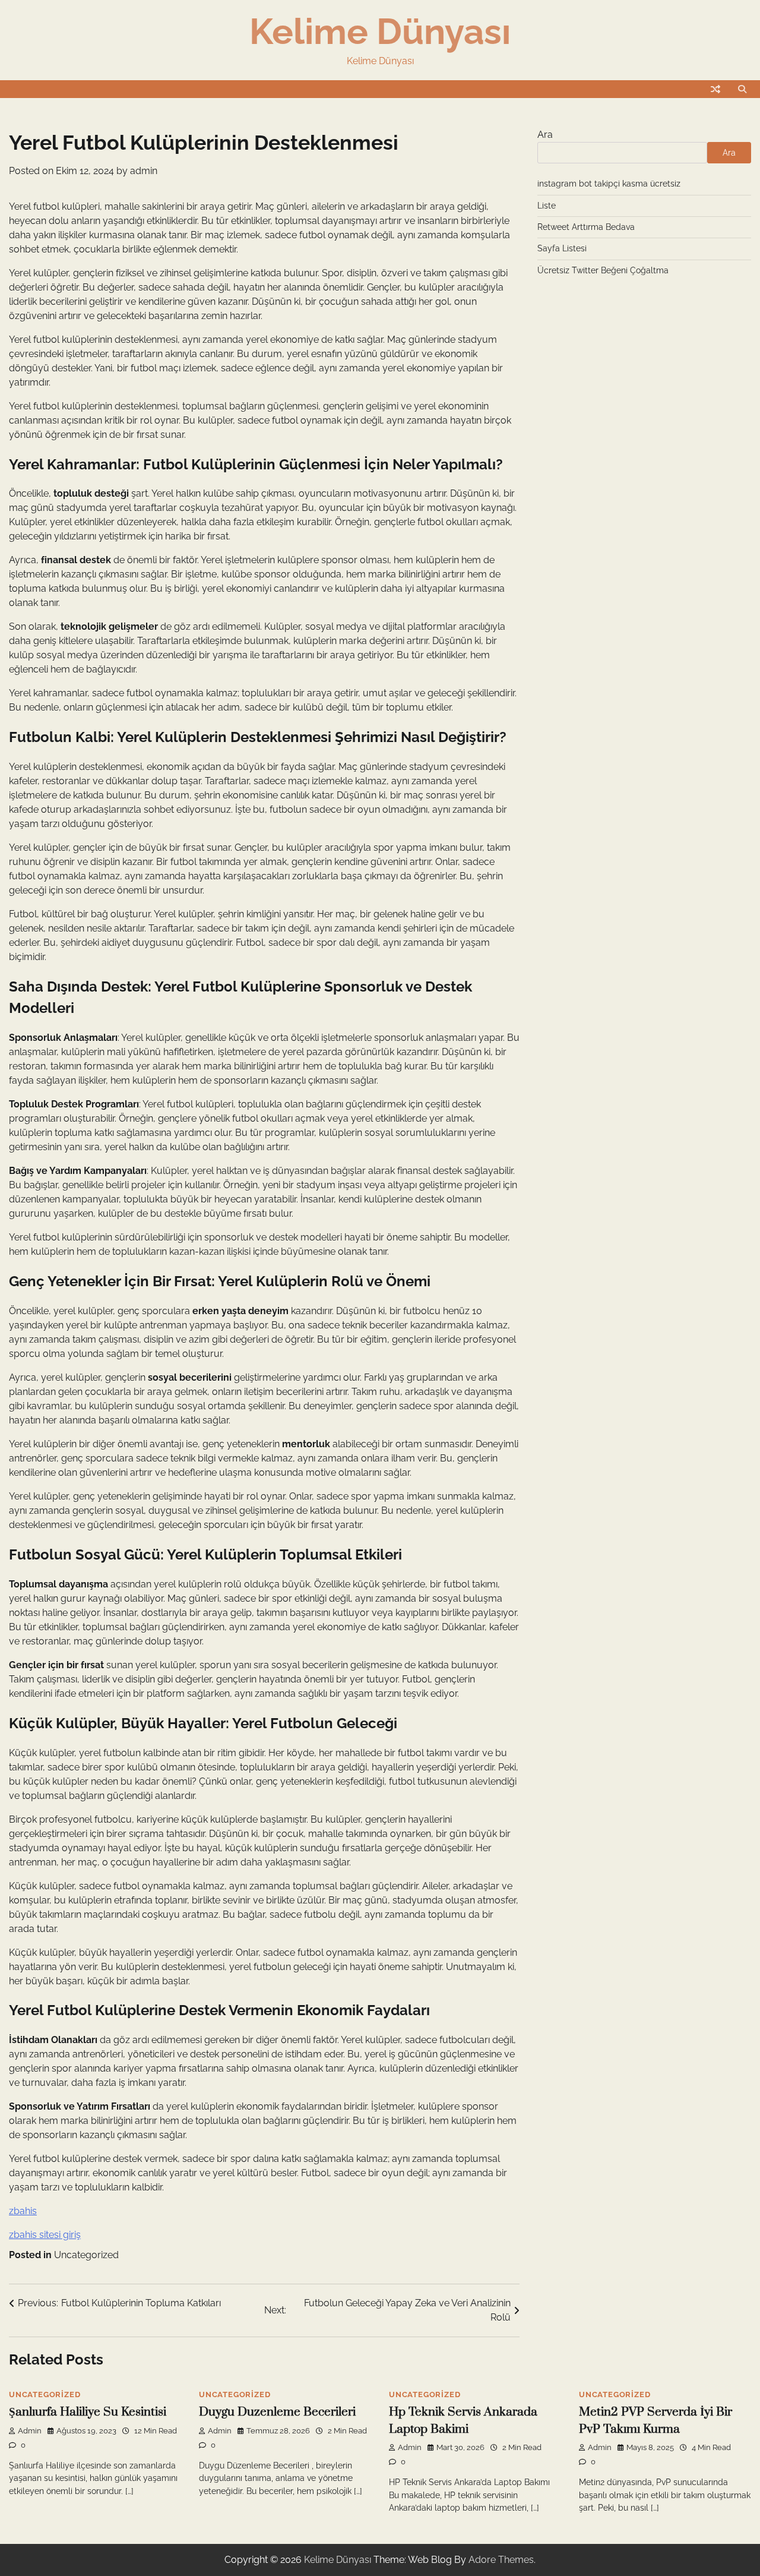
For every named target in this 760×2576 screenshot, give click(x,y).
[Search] (742, 89)
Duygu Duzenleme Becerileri (277, 2412)
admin (144, 171)
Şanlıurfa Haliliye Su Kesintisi (88, 2412)
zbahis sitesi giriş (45, 2235)
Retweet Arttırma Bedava (586, 227)
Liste (547, 206)
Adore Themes (501, 2560)
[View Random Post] (715, 89)
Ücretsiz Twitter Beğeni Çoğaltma (603, 270)
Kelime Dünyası (380, 31)
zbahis (23, 2211)
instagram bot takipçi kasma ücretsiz (609, 184)
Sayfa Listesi (562, 248)
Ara (545, 135)
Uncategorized (86, 2255)
